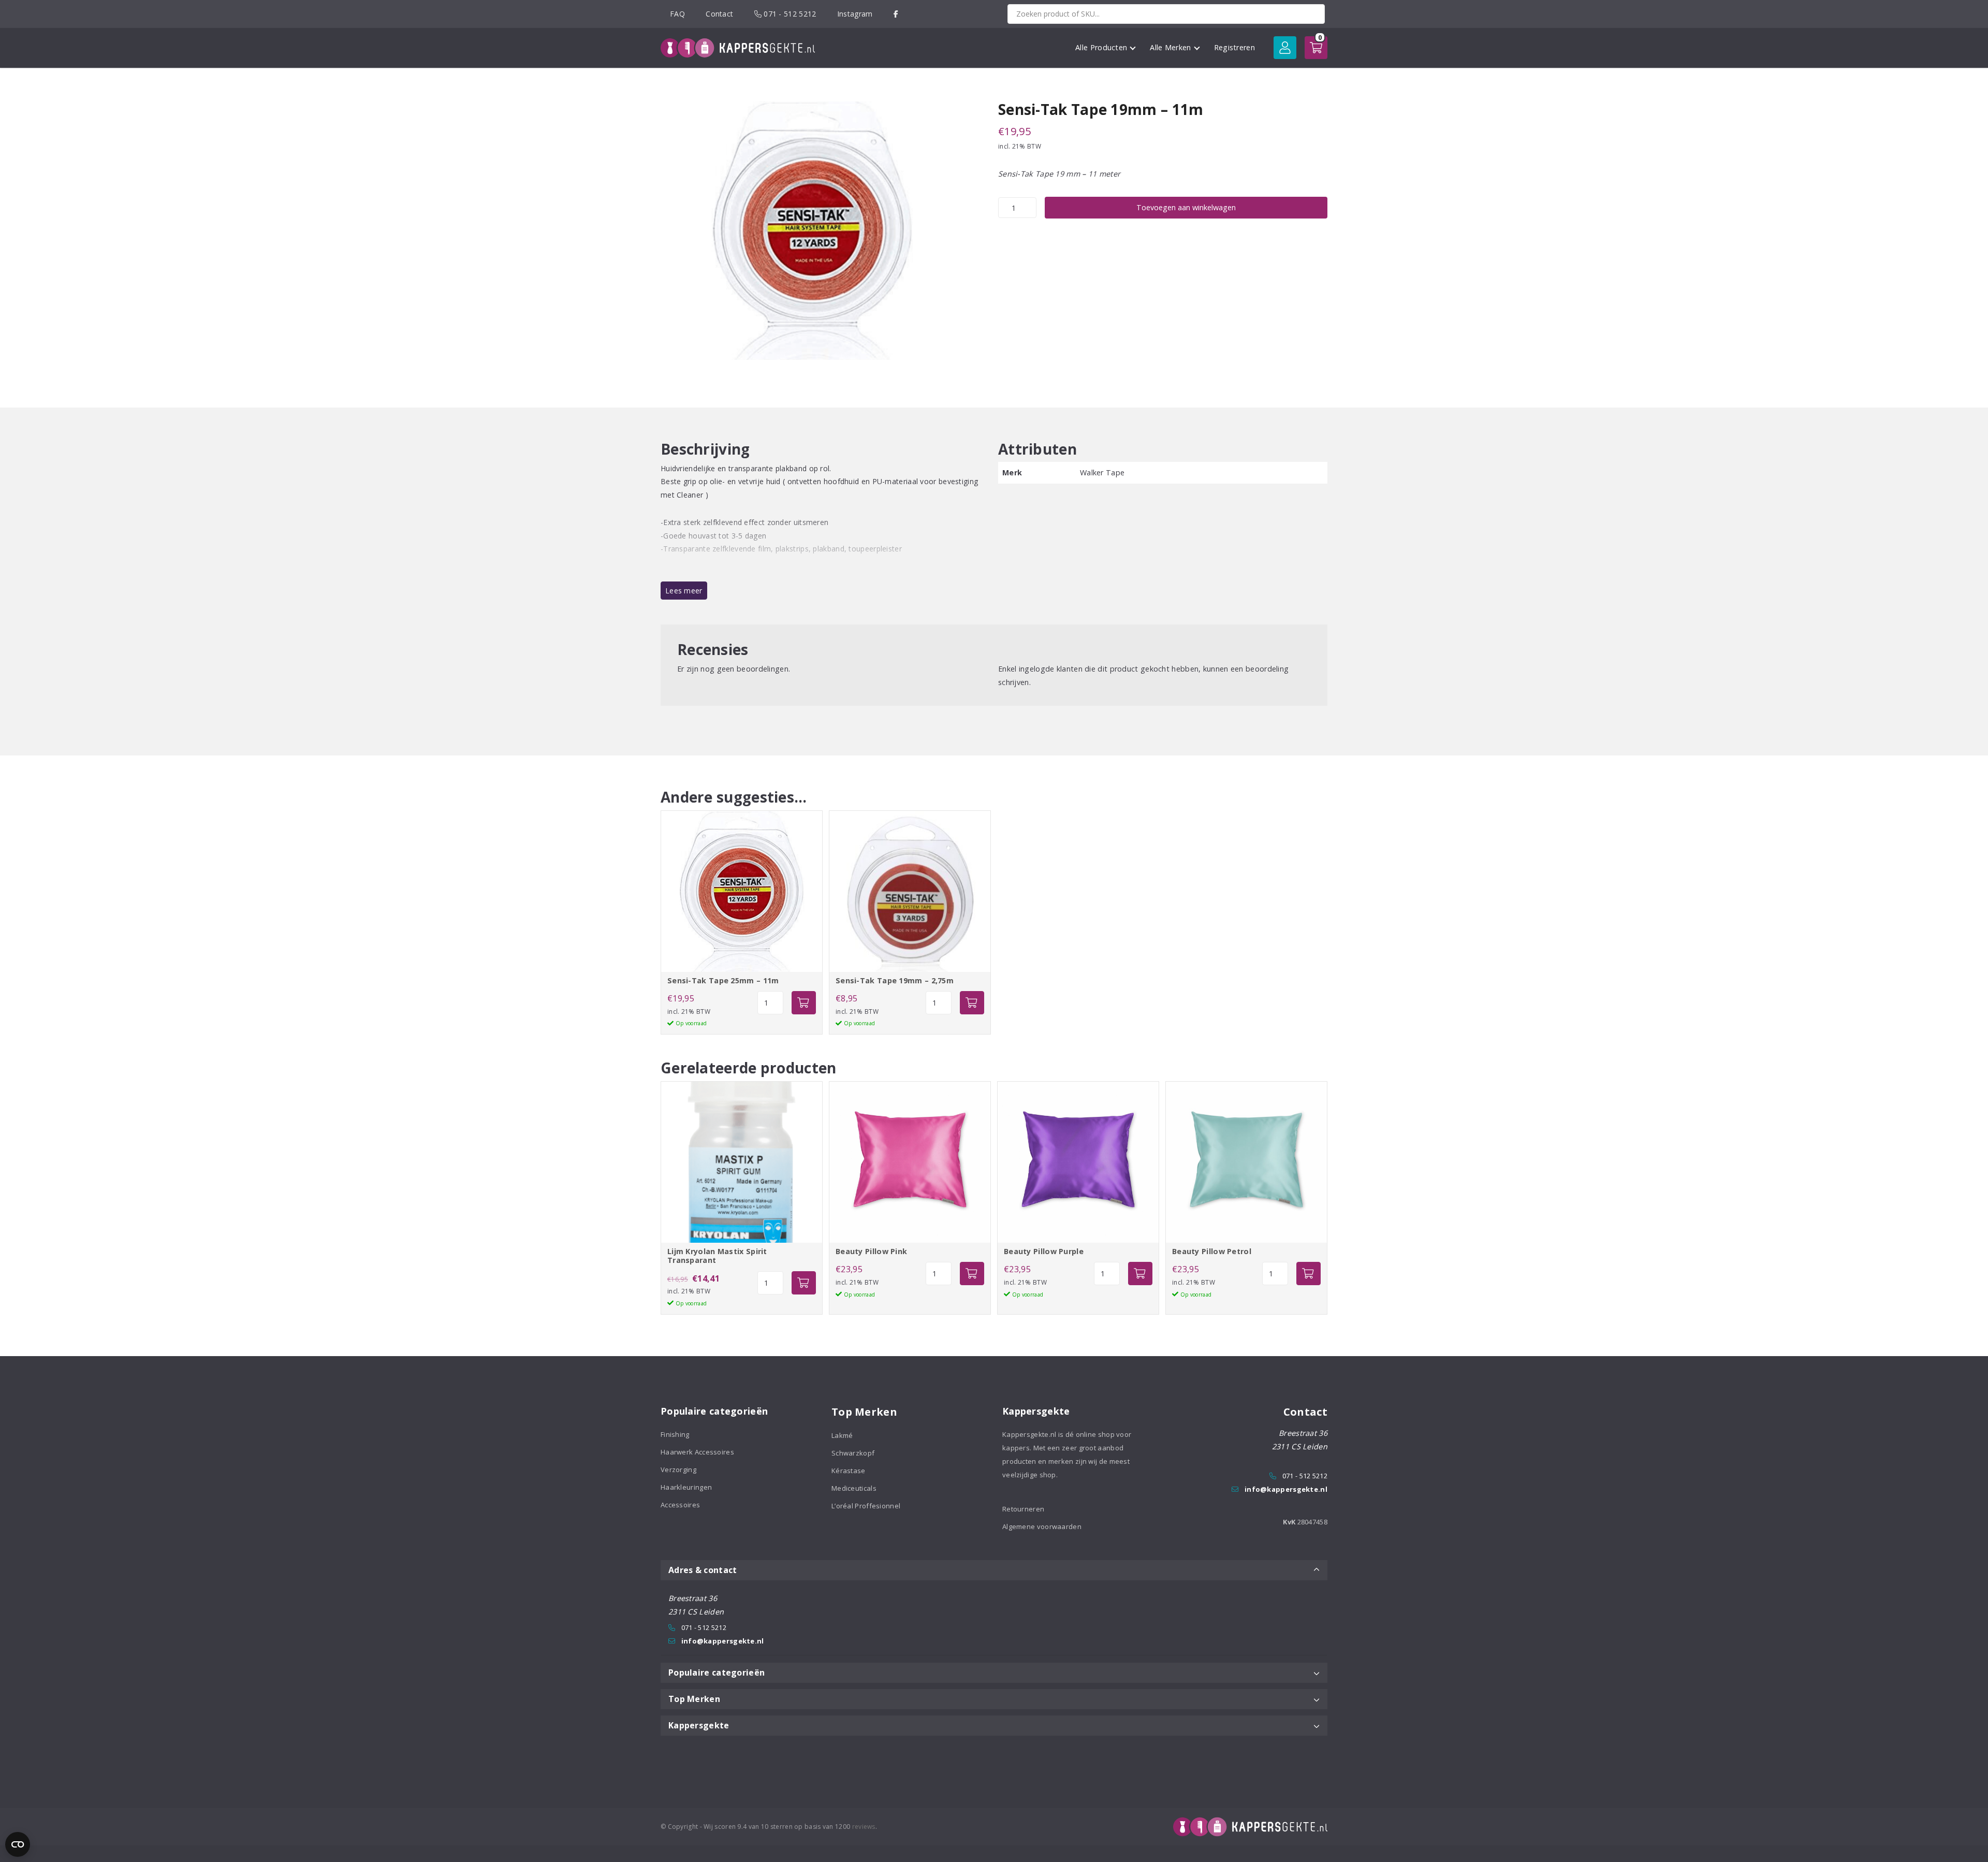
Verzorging (678, 1470)
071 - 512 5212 (789, 14)
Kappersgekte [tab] (699, 1725)
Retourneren (1023, 1509)
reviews (864, 1827)
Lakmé (842, 1435)
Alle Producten (1101, 47)
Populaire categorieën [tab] (717, 1672)
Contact (719, 14)
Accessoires (680, 1505)
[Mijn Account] (1285, 48)
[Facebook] (896, 14)
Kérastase (849, 1471)
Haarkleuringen (686, 1487)
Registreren (1234, 47)
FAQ (677, 14)
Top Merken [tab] (694, 1699)
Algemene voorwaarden (1042, 1526)
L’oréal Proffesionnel (866, 1506)
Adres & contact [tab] (703, 1570)
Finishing (675, 1434)
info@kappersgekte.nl (1286, 1489)
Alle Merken (1170, 47)
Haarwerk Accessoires (697, 1452)
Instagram (855, 14)
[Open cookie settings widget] (18, 1844)
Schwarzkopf (853, 1453)
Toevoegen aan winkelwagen (1186, 207)
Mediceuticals (854, 1488)
